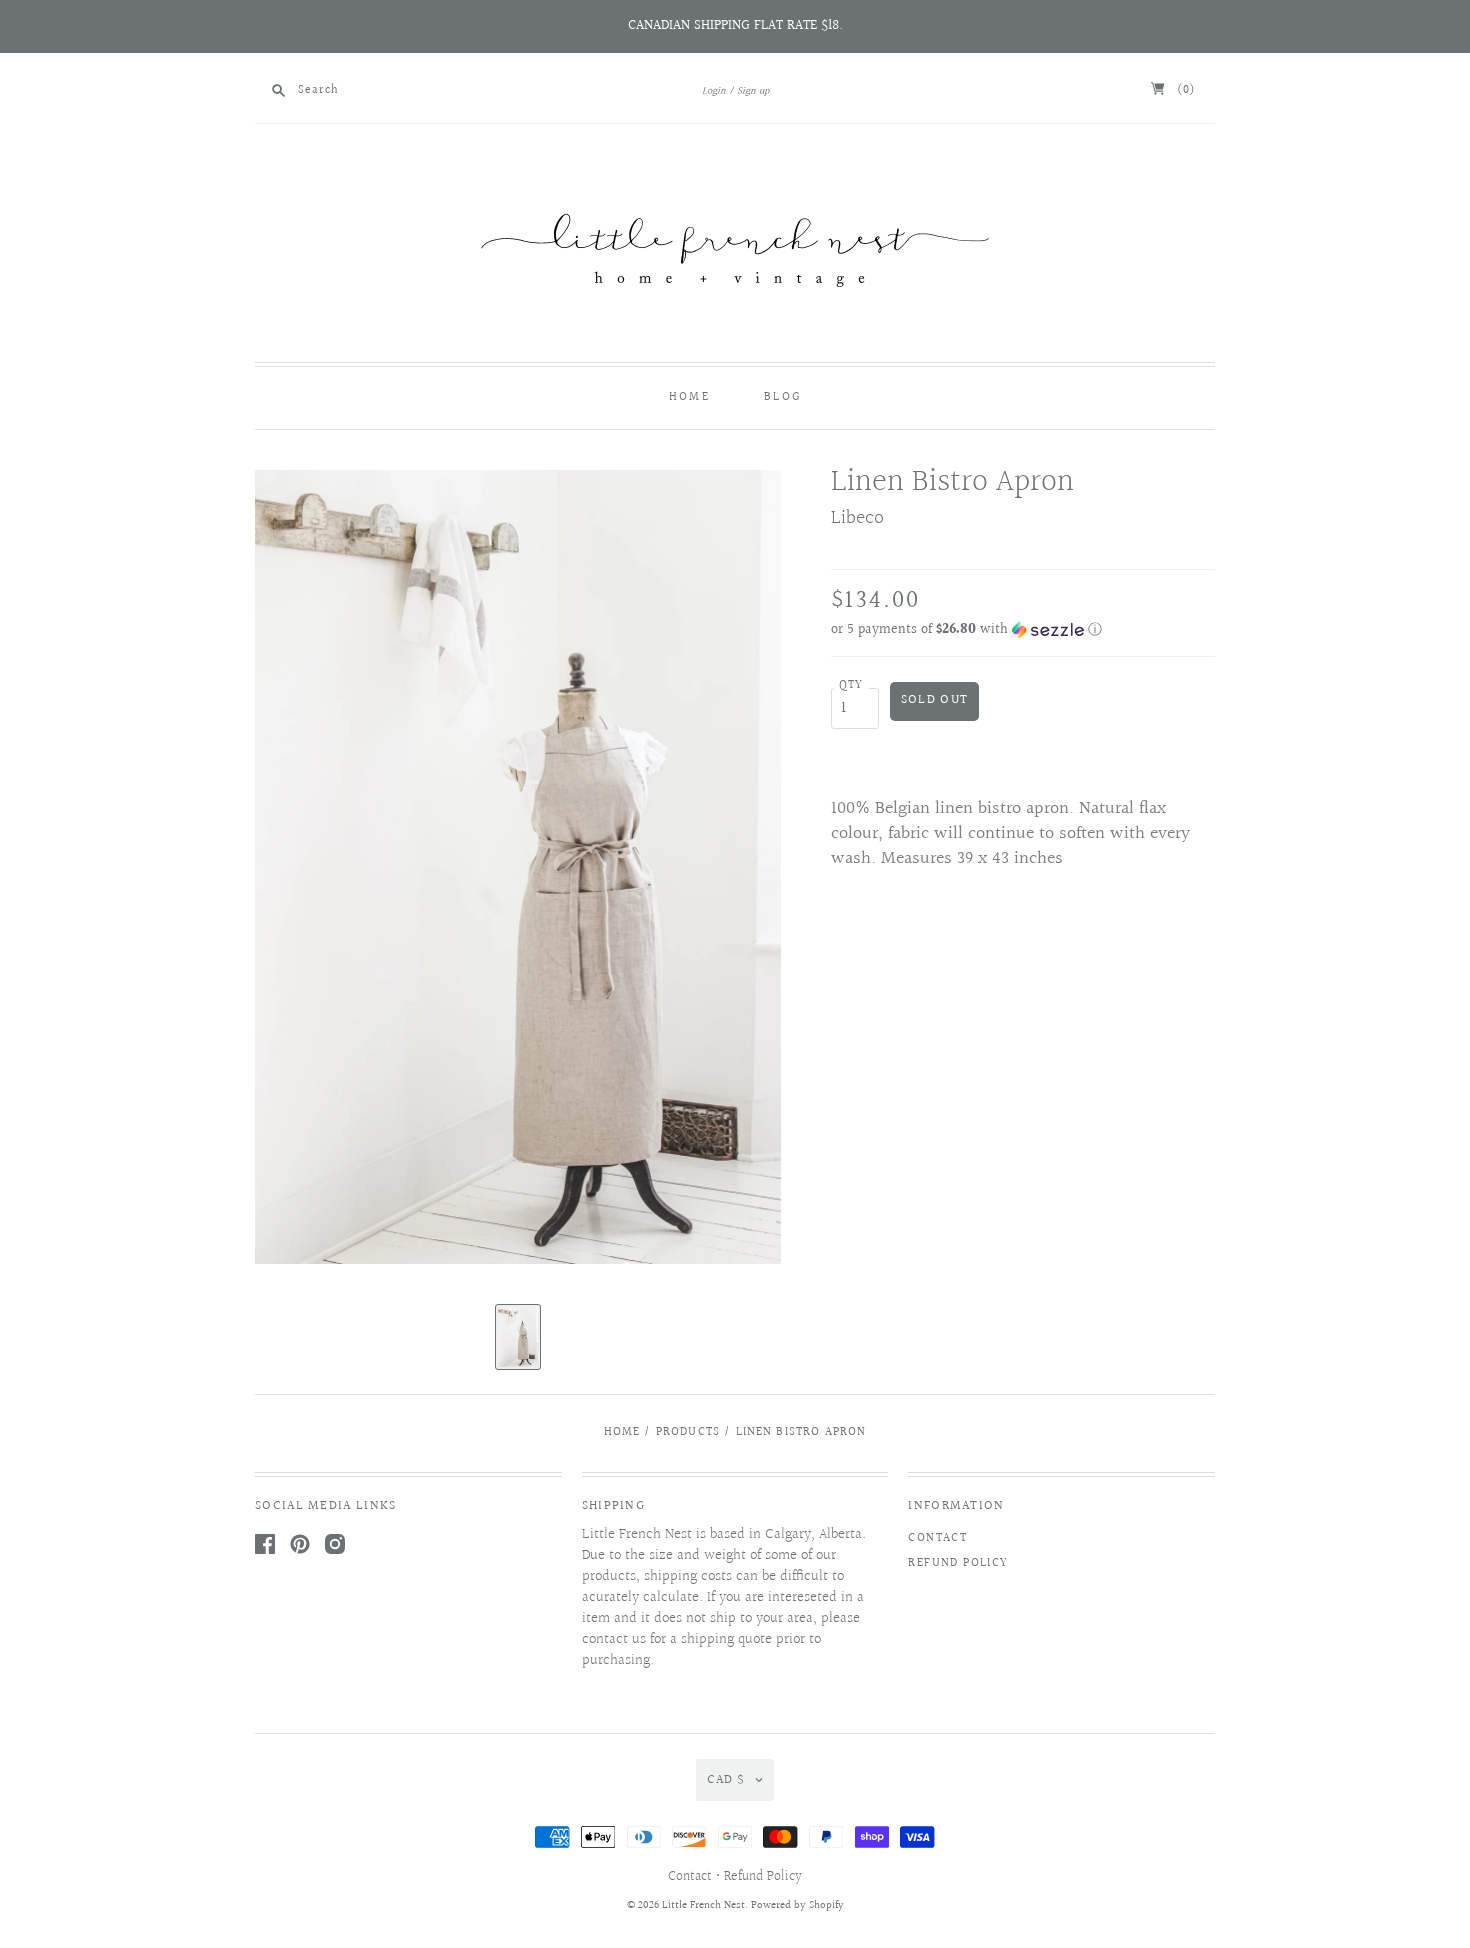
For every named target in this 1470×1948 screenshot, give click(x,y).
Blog (782, 397)
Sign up (753, 91)
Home (689, 397)
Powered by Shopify (797, 1905)
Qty (851, 686)
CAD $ (726, 1780)
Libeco (857, 518)
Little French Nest (703, 1905)
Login (714, 91)
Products (688, 1432)
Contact (937, 1538)
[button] (1023, 630)
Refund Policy (958, 1563)
